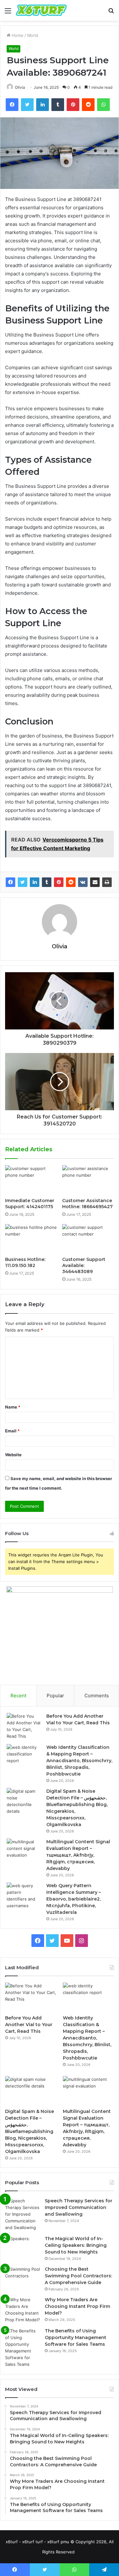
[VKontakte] (83, 882)
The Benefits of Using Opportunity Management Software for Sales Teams (76, 2337)
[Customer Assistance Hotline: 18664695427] (88, 1180)
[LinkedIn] (35, 882)
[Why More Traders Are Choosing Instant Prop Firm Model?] (23, 2310)
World (33, 35)
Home (17, 35)
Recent (18, 1696)
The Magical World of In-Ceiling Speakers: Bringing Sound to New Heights (76, 2245)
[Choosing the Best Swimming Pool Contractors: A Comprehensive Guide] (23, 2278)
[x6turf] (41, 10)
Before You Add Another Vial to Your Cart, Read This (29, 2025)
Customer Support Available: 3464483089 (84, 1265)
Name (13, 1407)
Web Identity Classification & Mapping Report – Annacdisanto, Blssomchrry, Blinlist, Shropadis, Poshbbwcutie (79, 1761)
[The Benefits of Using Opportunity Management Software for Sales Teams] (23, 2348)
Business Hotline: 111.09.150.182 (25, 1262)
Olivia (20, 87)
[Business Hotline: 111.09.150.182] (31, 1239)
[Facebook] (10, 882)
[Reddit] (71, 882)
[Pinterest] (59, 882)
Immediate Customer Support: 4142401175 (30, 1204)
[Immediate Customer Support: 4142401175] (31, 1180)
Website (13, 1455)
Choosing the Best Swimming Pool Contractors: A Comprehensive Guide (78, 2276)
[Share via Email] (95, 882)
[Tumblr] (47, 882)
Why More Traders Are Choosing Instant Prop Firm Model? (77, 2306)
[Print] (107, 882)
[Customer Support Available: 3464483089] (88, 1239)
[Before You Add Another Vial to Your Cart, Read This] (24, 1726)
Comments (97, 1696)
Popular (55, 1696)
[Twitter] (23, 882)
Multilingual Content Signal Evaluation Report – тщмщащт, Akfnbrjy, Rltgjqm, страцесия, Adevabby (78, 1855)
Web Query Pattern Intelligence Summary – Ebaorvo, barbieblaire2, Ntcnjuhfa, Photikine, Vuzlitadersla (74, 1899)
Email (12, 1431)
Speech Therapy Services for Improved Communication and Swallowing (79, 2207)
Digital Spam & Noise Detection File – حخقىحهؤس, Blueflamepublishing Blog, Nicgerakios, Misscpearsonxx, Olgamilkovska (30, 2131)
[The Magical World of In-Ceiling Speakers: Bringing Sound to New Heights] (23, 2247)
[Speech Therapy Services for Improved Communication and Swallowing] (23, 2214)
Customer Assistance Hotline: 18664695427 (87, 1204)
